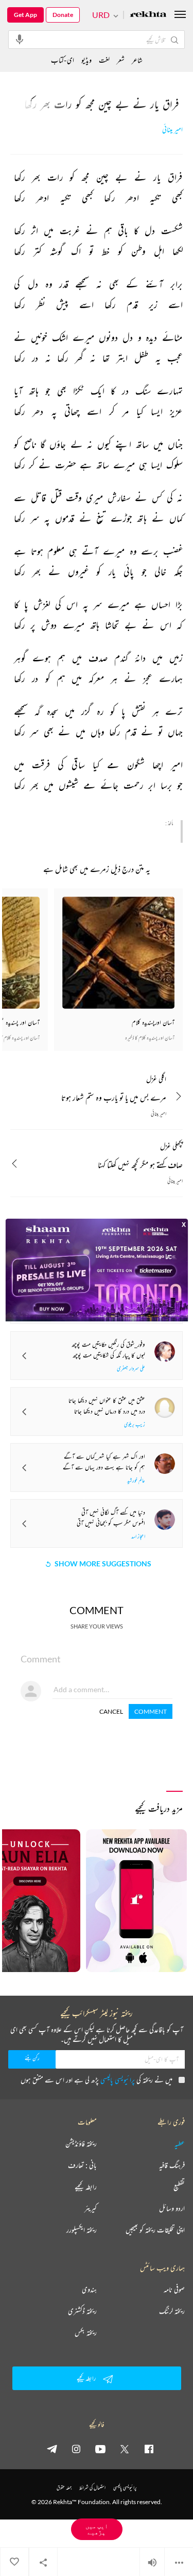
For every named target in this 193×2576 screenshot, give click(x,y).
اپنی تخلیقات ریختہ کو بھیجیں (155, 2230)
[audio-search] (20, 39)
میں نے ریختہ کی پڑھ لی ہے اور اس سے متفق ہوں (97, 2080)
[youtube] (100, 2449)
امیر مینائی (172, 130)
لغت (104, 60)
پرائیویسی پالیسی (118, 2080)
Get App (25, 15)
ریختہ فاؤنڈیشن (81, 2144)
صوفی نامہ (174, 2289)
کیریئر (91, 2208)
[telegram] (52, 2449)
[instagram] (76, 2449)
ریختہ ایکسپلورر (82, 2230)
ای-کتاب (63, 60)
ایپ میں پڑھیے (97, 2529)
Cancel (111, 1711)
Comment (151, 1711)
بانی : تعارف (82, 2165)
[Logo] (148, 15)
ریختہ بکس (86, 2333)
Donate (63, 15)
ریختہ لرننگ (172, 2311)
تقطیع (179, 2187)
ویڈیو (86, 60)
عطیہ (180, 2144)
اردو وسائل (172, 2208)
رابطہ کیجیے (86, 2187)
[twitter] (125, 2449)
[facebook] (149, 2449)
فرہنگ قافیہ (172, 2165)
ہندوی (89, 2289)
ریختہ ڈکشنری (82, 2311)
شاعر (137, 60)
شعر (121, 60)
